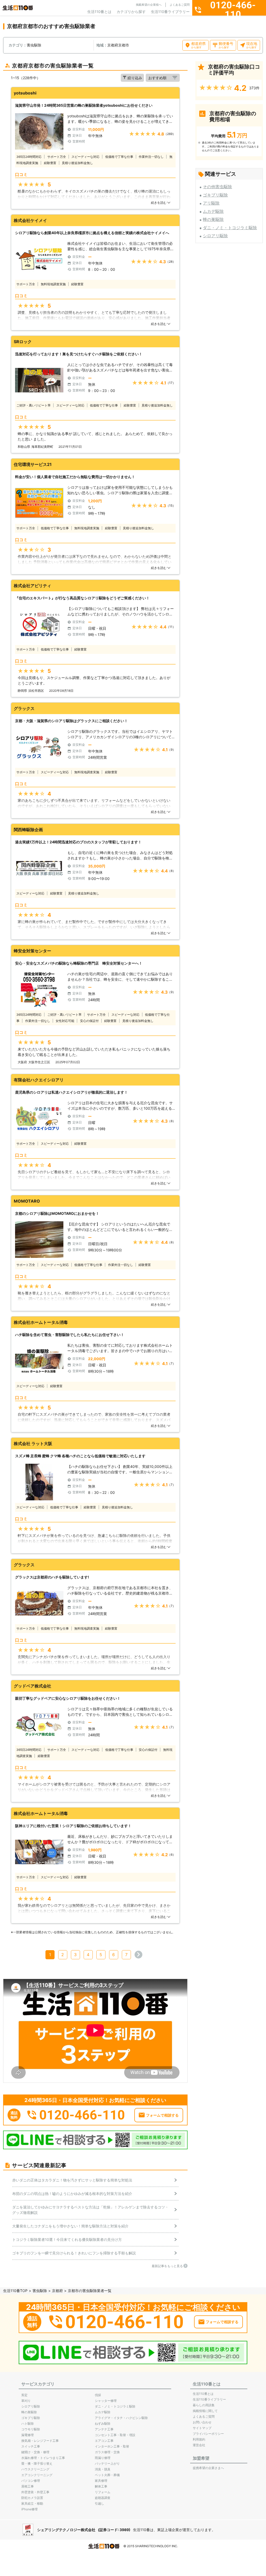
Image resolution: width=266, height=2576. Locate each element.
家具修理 (101, 2481)
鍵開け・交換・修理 (35, 2452)
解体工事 (101, 2486)
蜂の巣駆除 (213, 219)
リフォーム (103, 2492)
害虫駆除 (40, 2291)
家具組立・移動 (32, 2503)
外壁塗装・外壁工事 (35, 2492)
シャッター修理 (106, 2401)
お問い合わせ (202, 2422)
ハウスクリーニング (35, 2469)
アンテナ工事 (104, 2429)
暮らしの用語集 (204, 2405)
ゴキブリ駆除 (215, 195)
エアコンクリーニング (37, 2475)
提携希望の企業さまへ (208, 2468)
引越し (99, 2503)
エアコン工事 (104, 2441)
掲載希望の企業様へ (149, 5)
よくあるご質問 (180, 5)
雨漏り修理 (103, 2458)
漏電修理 (28, 2435)
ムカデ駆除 (213, 211)
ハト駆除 (28, 2424)
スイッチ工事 (31, 2446)
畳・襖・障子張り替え (37, 2463)
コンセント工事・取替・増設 (115, 2435)
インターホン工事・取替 (112, 2446)
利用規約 (199, 2439)
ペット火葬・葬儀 (107, 2475)
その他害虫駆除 (217, 187)
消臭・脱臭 (103, 2469)
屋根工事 (28, 2486)
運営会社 (199, 2445)
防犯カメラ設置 (32, 2498)
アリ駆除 (211, 203)
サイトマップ (202, 2428)
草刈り (26, 2401)
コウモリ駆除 (31, 2429)
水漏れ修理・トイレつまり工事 (43, 2458)
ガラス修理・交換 (107, 2452)
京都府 (57, 2291)
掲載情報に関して (205, 2411)
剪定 (24, 2395)
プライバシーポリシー (208, 2434)
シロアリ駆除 (215, 236)
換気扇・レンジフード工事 (40, 2441)
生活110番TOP (15, 2291)
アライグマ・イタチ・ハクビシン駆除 (121, 2418)
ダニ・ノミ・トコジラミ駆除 (230, 228)
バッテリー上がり (107, 2463)
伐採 (98, 2395)
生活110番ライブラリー (170, 12)
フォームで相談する (162, 2115)
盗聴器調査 (103, 2498)
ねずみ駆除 (103, 2424)
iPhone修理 (29, 2509)
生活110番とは (99, 12)
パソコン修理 (31, 2481)
